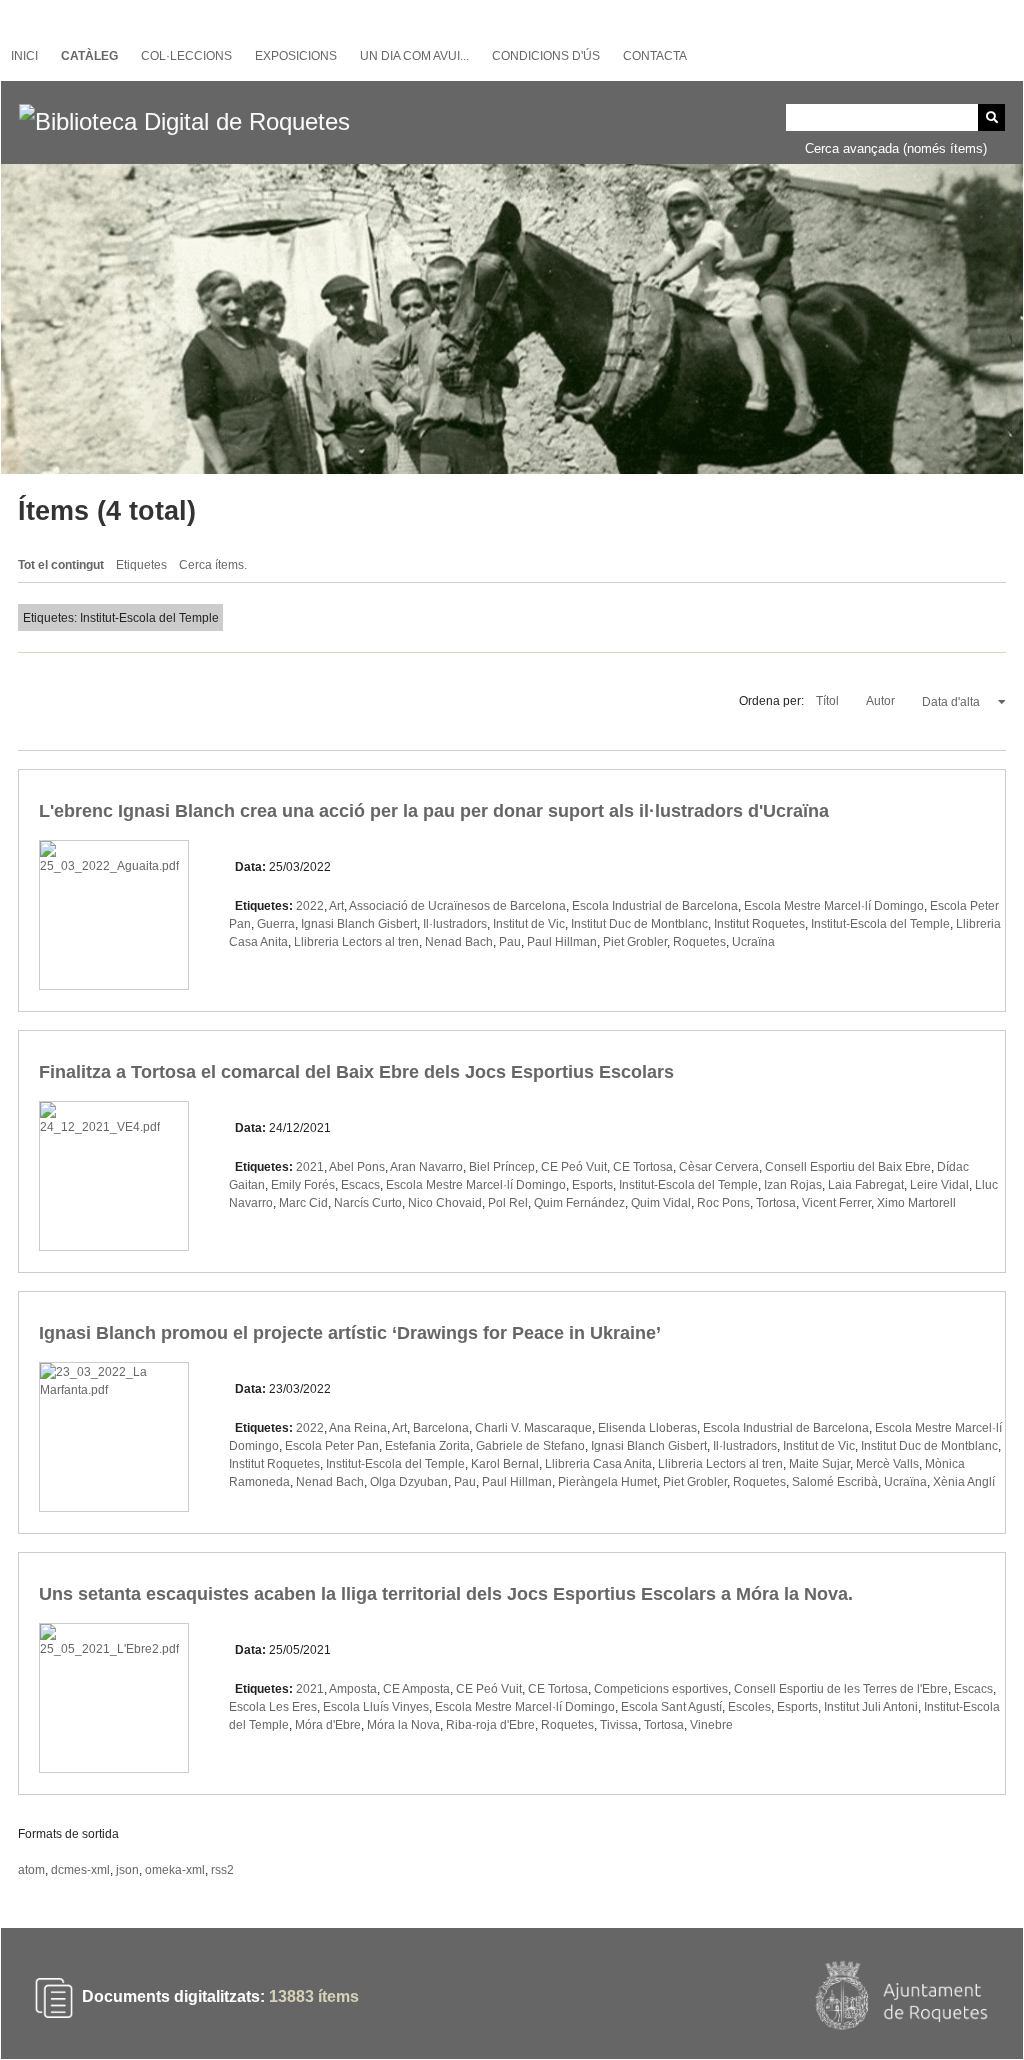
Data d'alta (952, 702)
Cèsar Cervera (719, 1167)
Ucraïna (753, 942)
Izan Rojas (793, 1185)
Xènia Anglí (964, 1482)
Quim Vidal (661, 1203)
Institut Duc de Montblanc (639, 924)
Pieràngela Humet (607, 1482)
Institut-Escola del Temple (880, 924)
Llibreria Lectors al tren (356, 942)
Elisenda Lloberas (647, 1428)
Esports (592, 1185)
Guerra (276, 924)
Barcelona (441, 1428)
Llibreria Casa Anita (598, 1464)
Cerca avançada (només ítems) (896, 148)
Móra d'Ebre (328, 1725)
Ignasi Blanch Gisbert (359, 924)
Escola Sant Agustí (671, 1707)
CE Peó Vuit (574, 1167)
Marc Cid (303, 1203)
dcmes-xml (80, 1870)
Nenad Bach (459, 942)
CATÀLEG (89, 56)
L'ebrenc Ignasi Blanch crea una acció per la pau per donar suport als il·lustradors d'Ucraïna (434, 811)
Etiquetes (141, 565)
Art (336, 906)
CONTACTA (655, 56)
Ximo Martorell (916, 1203)
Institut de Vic (529, 924)
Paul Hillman (562, 942)
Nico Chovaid (445, 1203)
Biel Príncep (502, 1167)
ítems (314, 1996)
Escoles (749, 1707)
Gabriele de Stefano (530, 1446)
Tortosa (776, 1203)
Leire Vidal (939, 1185)
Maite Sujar (819, 1464)
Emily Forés (303, 1185)
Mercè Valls (887, 1464)
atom (31, 1870)
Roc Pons (723, 1203)
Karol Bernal (505, 1464)
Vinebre (711, 1725)
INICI (24, 56)
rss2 (222, 1870)
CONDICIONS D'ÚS (546, 56)
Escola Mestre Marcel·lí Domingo (834, 906)
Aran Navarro (426, 1167)
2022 (310, 906)
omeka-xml (175, 1870)
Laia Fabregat (866, 1185)
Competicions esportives (661, 1689)
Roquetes (699, 942)
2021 (310, 1167)
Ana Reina (358, 1428)
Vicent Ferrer (836, 1203)
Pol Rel (508, 1203)
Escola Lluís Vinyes (376, 1707)
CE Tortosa (643, 1167)
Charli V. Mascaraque (533, 1428)
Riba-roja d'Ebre (490, 1725)
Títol (829, 701)
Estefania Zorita (427, 1446)
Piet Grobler (635, 942)
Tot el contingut (61, 565)
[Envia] (991, 117)
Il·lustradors (455, 924)
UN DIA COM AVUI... (414, 56)
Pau (510, 942)
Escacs (360, 1185)
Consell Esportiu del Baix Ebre (848, 1167)
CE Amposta (416, 1689)
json (127, 1870)
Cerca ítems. (213, 565)
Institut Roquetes (759, 924)
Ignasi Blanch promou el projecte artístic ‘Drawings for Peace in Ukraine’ (350, 1333)
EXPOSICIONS (296, 56)
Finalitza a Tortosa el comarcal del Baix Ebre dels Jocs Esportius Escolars (356, 1072)
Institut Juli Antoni (871, 1707)
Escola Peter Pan (332, 1446)
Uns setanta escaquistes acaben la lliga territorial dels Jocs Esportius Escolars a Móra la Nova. (446, 1594)
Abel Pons (357, 1167)
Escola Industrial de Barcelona (655, 906)
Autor (882, 701)
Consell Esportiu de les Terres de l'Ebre (841, 1689)
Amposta (353, 1689)
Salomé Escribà (835, 1482)
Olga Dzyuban (409, 1482)
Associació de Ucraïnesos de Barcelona (457, 906)
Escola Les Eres (273, 1707)
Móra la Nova (403, 1725)
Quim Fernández (579, 1203)
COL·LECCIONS (186, 56)
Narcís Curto (368, 1203)
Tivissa (619, 1725)
